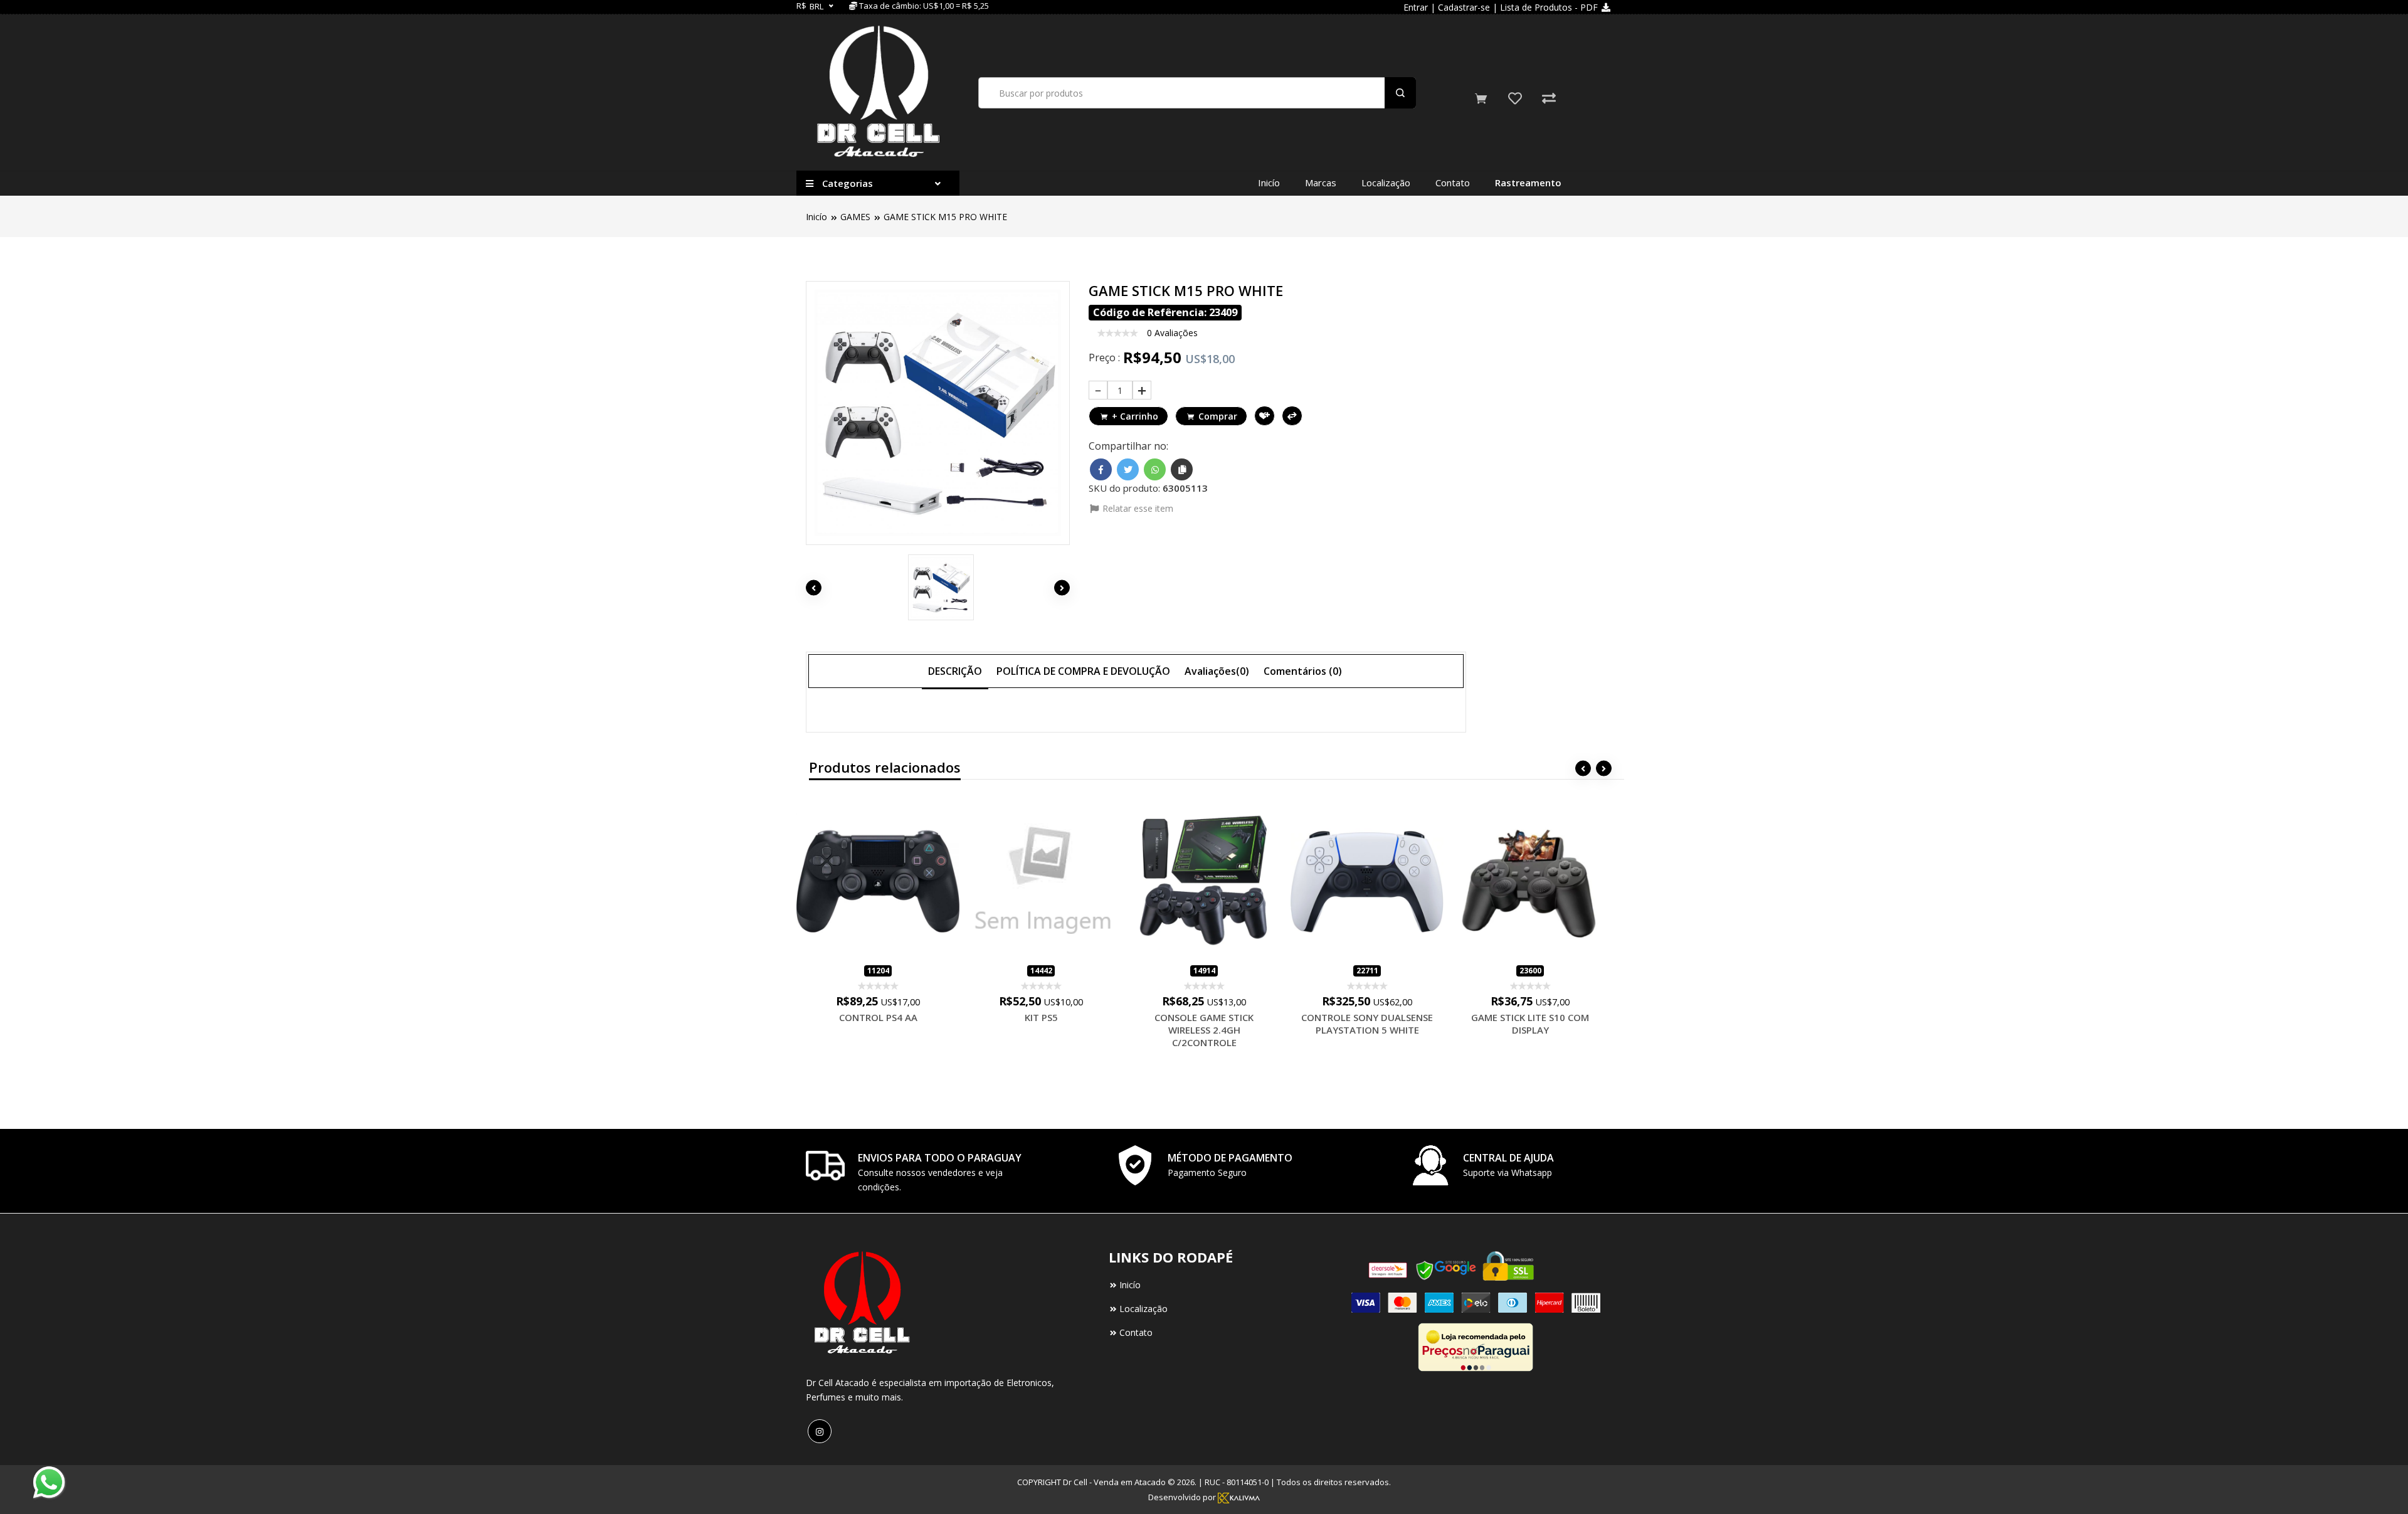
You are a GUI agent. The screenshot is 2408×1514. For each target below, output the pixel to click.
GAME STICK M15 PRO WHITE (945, 217)
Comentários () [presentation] (1303, 671)
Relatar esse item (1137, 508)
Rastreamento (1528, 183)
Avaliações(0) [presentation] (1217, 671)
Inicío (1269, 183)
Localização (1386, 183)
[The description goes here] (938, 587)
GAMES (855, 217)
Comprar (1218, 416)
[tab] (955, 670)
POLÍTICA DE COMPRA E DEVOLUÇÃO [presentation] (1083, 671)
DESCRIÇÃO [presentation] (955, 671)
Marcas (1321, 183)
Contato (1453, 183)
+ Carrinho (1135, 416)
